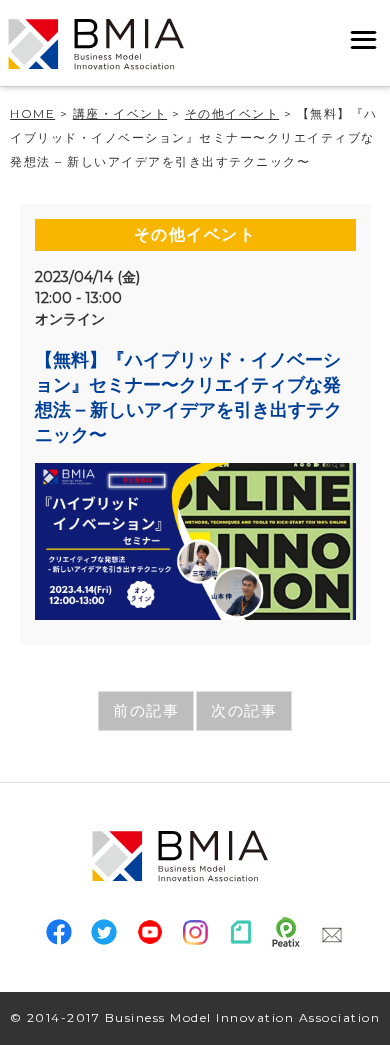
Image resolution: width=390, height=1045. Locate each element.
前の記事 (146, 710)
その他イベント (195, 234)
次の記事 (244, 710)
